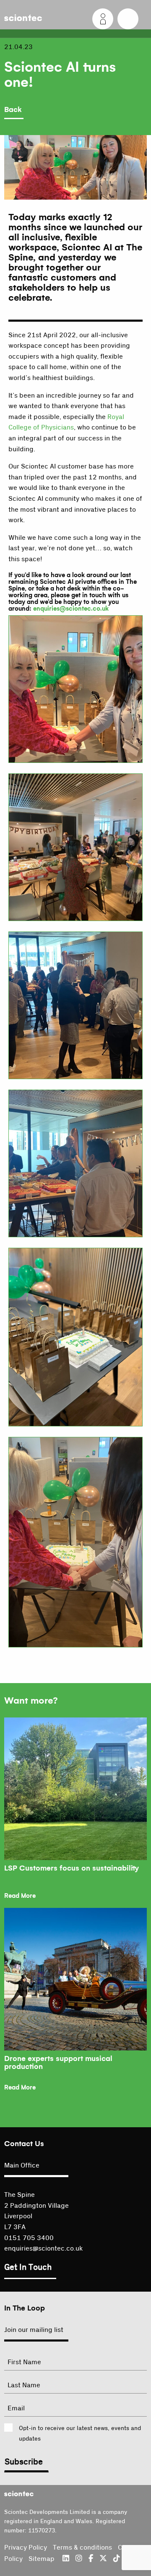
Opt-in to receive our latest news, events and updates (80, 2434)
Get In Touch (28, 2267)
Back (13, 110)
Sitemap (42, 2559)
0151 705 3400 (29, 2238)
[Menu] (128, 19)
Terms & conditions (82, 2547)
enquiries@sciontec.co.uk (71, 609)
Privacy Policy (26, 2547)
